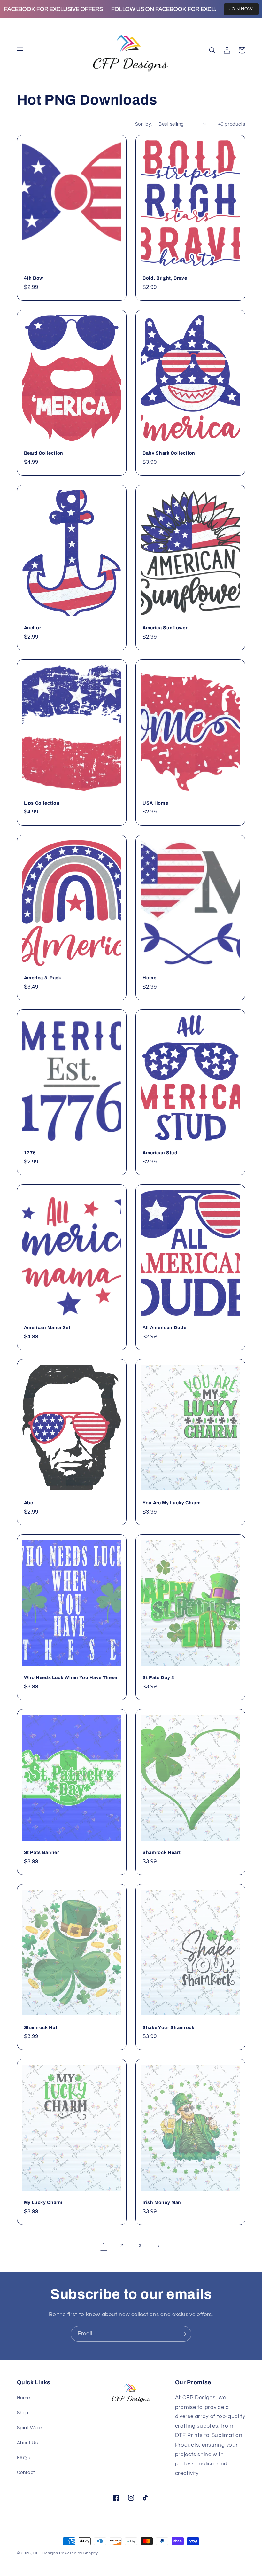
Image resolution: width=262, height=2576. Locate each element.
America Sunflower (165, 628)
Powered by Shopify (78, 2553)
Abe (29, 1503)
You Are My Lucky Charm (172, 1503)
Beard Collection (44, 453)
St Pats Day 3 (158, 1677)
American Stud (160, 1153)
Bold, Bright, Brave (165, 278)
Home (150, 978)
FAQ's (24, 2458)
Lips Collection (42, 803)
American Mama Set (47, 1327)
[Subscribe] (184, 2334)
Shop (23, 2413)
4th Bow (34, 278)
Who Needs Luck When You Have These (71, 1677)
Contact (26, 2473)
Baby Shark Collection (169, 453)
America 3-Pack (43, 978)
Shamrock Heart (162, 1852)
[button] (20, 50)
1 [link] (104, 2245)
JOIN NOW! (241, 9)
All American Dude (164, 1327)
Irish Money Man (162, 2202)
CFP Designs (46, 2553)
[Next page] (158, 2246)
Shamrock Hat (41, 2027)
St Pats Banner (42, 1852)
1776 (30, 1153)
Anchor (33, 628)
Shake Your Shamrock (169, 2027)
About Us (27, 2443)
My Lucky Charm (43, 2202)
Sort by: (143, 124)
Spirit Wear (30, 2428)
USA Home (155, 803)
